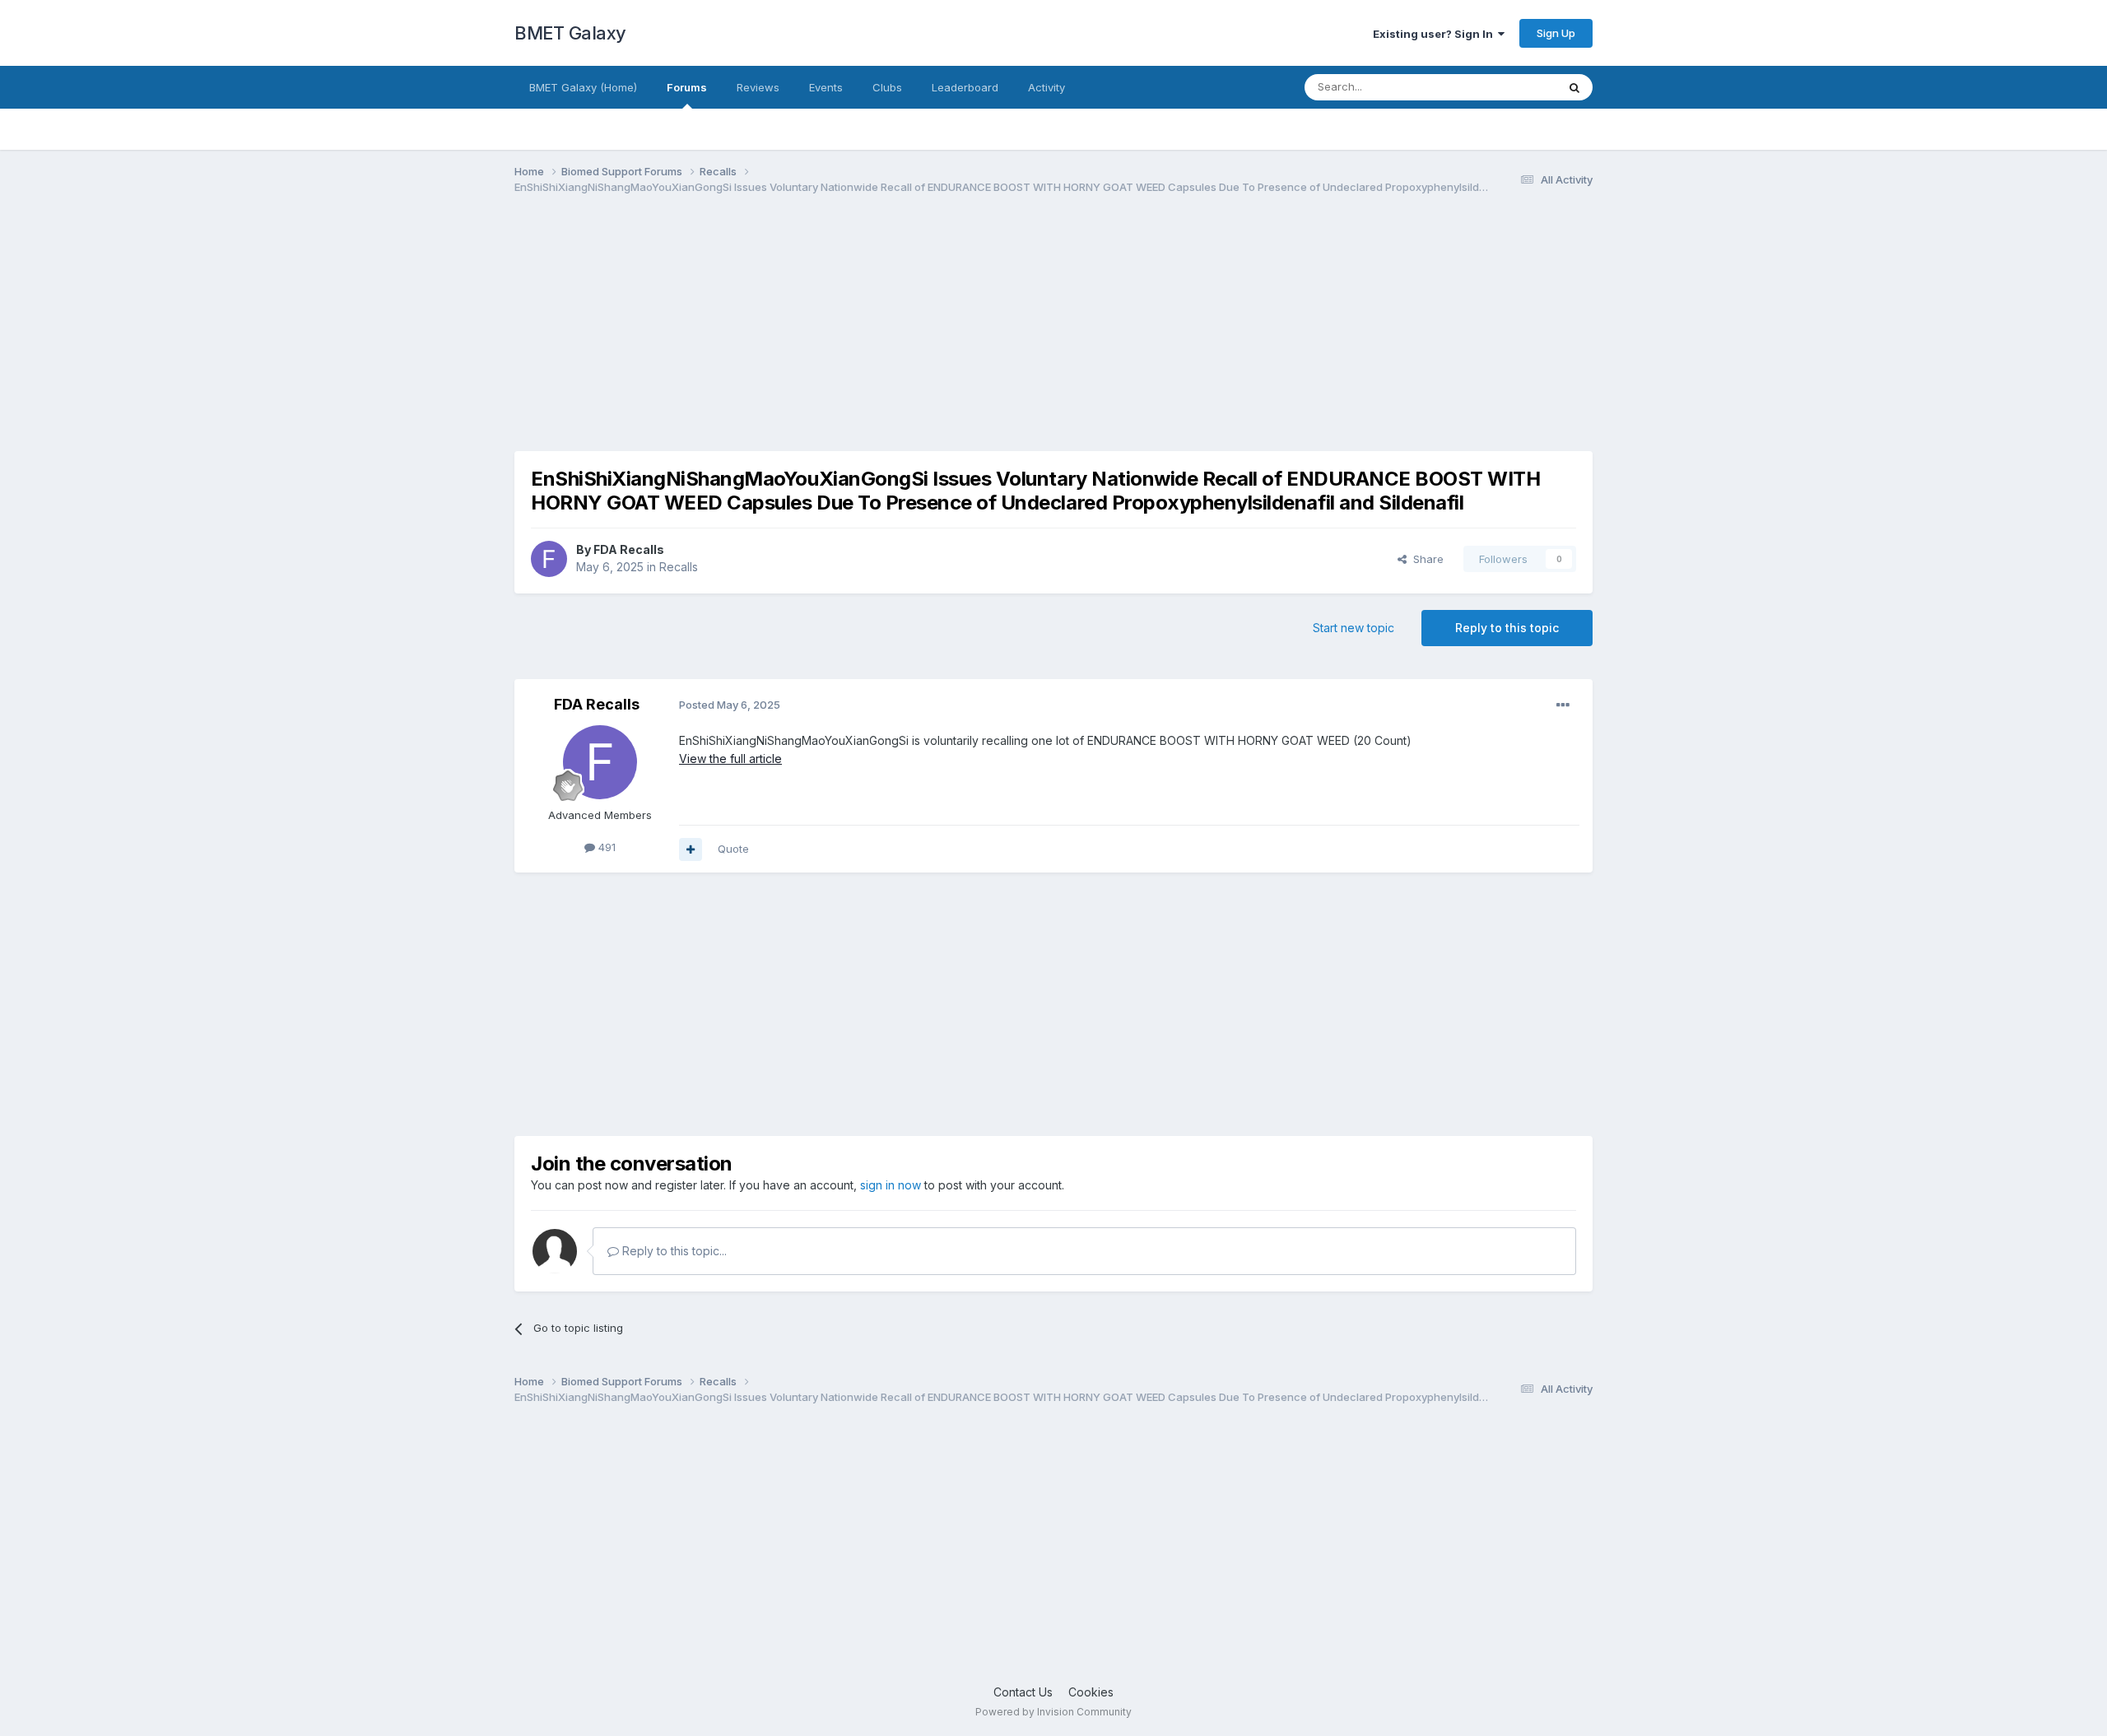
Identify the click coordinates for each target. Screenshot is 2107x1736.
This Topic (1508, 87)
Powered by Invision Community (1053, 1712)
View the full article (730, 759)
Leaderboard (965, 87)
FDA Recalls (629, 549)
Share (1425, 559)
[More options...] (1563, 705)
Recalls (679, 567)
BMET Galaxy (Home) (583, 87)
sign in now (891, 1185)
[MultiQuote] (691, 849)
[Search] (1574, 87)
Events (826, 87)
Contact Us (1023, 1692)
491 (605, 847)
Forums (687, 87)
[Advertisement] (814, 336)
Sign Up (1556, 33)
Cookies (1091, 1692)
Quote (733, 849)
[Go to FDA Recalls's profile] (549, 559)
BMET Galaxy (570, 33)
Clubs (887, 87)
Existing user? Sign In (1435, 34)
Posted (730, 705)
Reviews (758, 87)
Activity (1047, 87)
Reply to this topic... (673, 1251)
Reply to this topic (1507, 628)
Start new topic (1354, 628)
